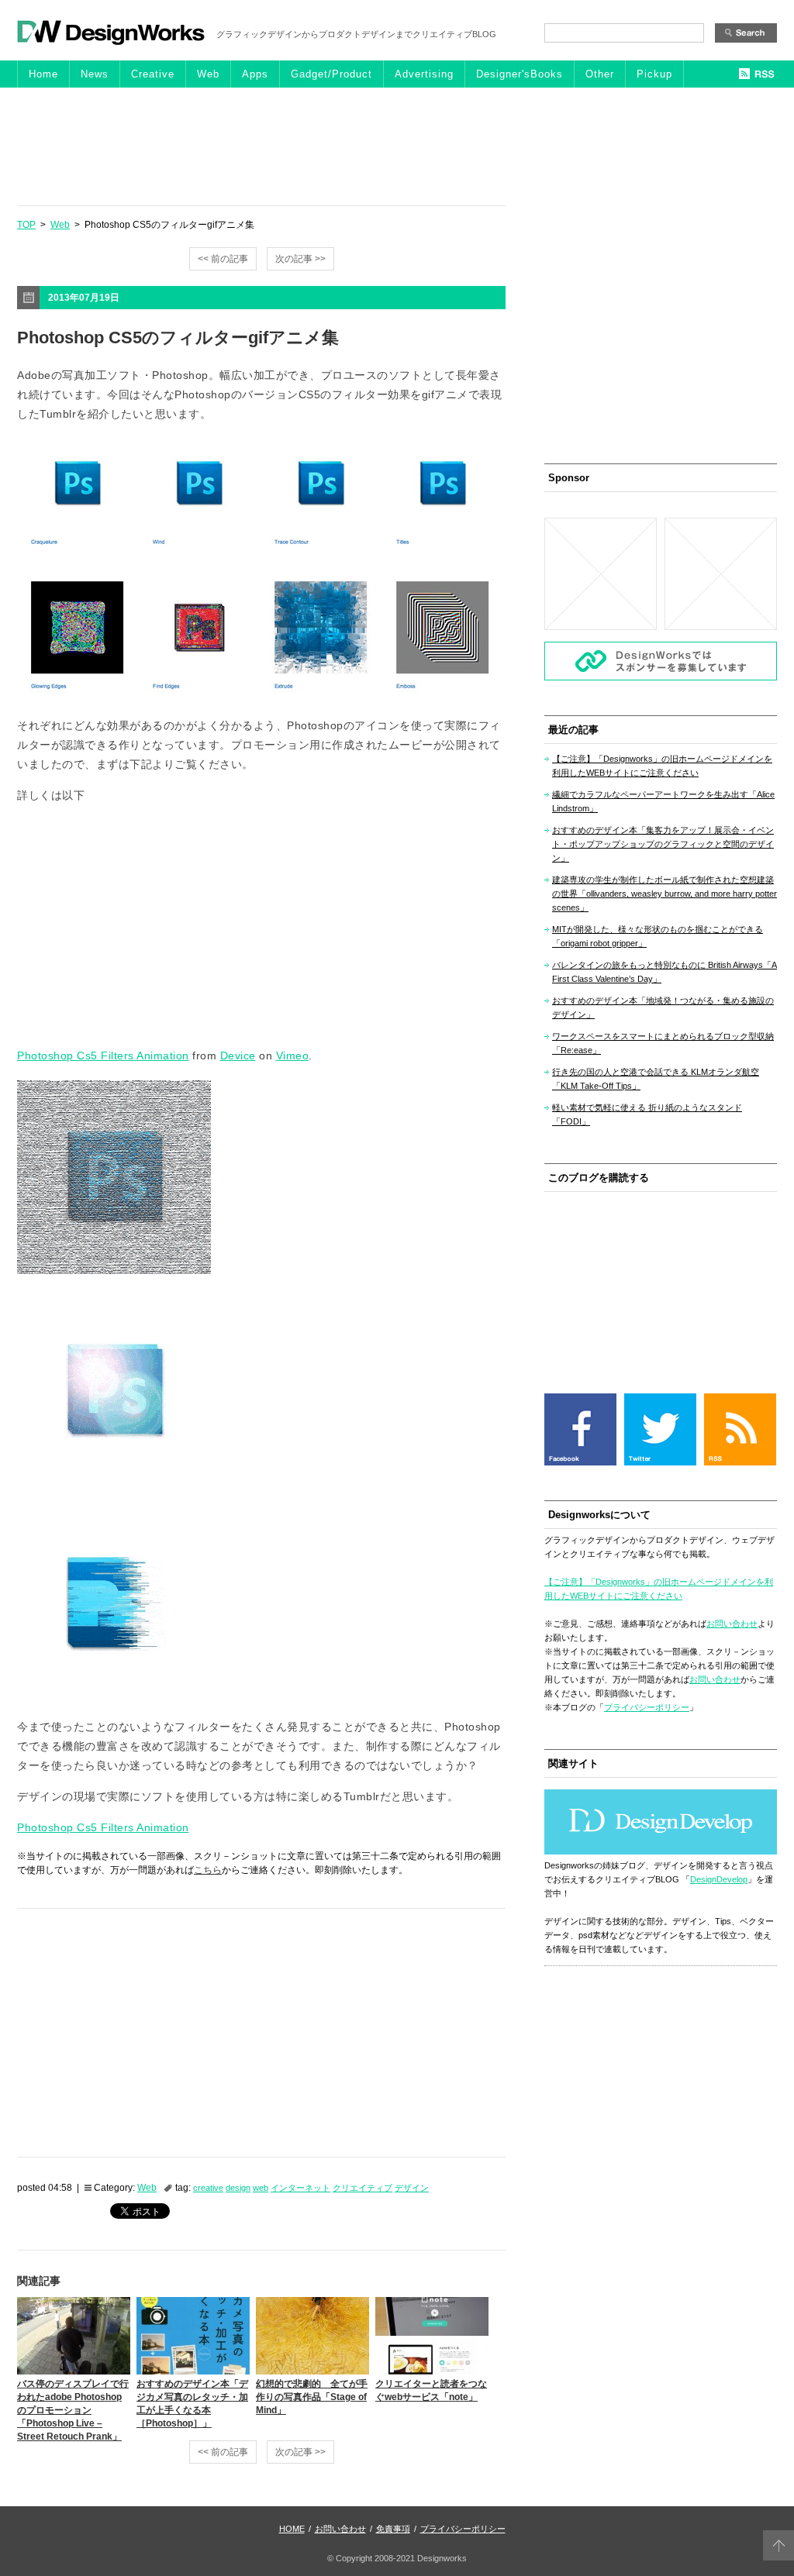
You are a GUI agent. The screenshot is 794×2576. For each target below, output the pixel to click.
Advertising (424, 74)
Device (238, 1056)
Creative (153, 74)
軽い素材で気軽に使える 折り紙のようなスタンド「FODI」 (647, 1114)
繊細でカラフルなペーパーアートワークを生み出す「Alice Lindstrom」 (663, 801)
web (261, 2188)
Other (600, 74)
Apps (255, 74)
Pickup (654, 74)
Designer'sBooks (520, 74)
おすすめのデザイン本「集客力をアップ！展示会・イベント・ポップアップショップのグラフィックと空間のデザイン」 (663, 844)
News (95, 74)
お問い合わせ (732, 1624)
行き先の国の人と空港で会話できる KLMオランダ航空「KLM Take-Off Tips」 (656, 1079)
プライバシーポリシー (647, 1707)
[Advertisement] (397, 146)
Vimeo (293, 1056)
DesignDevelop (719, 1879)
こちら (208, 1870)
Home (43, 74)
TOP (26, 225)
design (238, 2188)
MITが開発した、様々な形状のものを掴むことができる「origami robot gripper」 (658, 936)
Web (208, 74)
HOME (292, 2529)
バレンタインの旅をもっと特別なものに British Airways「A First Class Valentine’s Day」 (665, 972)
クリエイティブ (362, 2188)
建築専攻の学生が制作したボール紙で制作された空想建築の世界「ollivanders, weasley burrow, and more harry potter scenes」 (665, 894)
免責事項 (393, 2529)
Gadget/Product (331, 74)
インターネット (300, 2188)
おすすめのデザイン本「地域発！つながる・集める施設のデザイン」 (663, 1007)
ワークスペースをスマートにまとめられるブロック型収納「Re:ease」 (663, 1043)
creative (208, 2188)
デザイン (412, 2188)
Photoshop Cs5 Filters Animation (103, 1056)
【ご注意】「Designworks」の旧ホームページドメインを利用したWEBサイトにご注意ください (662, 766)
